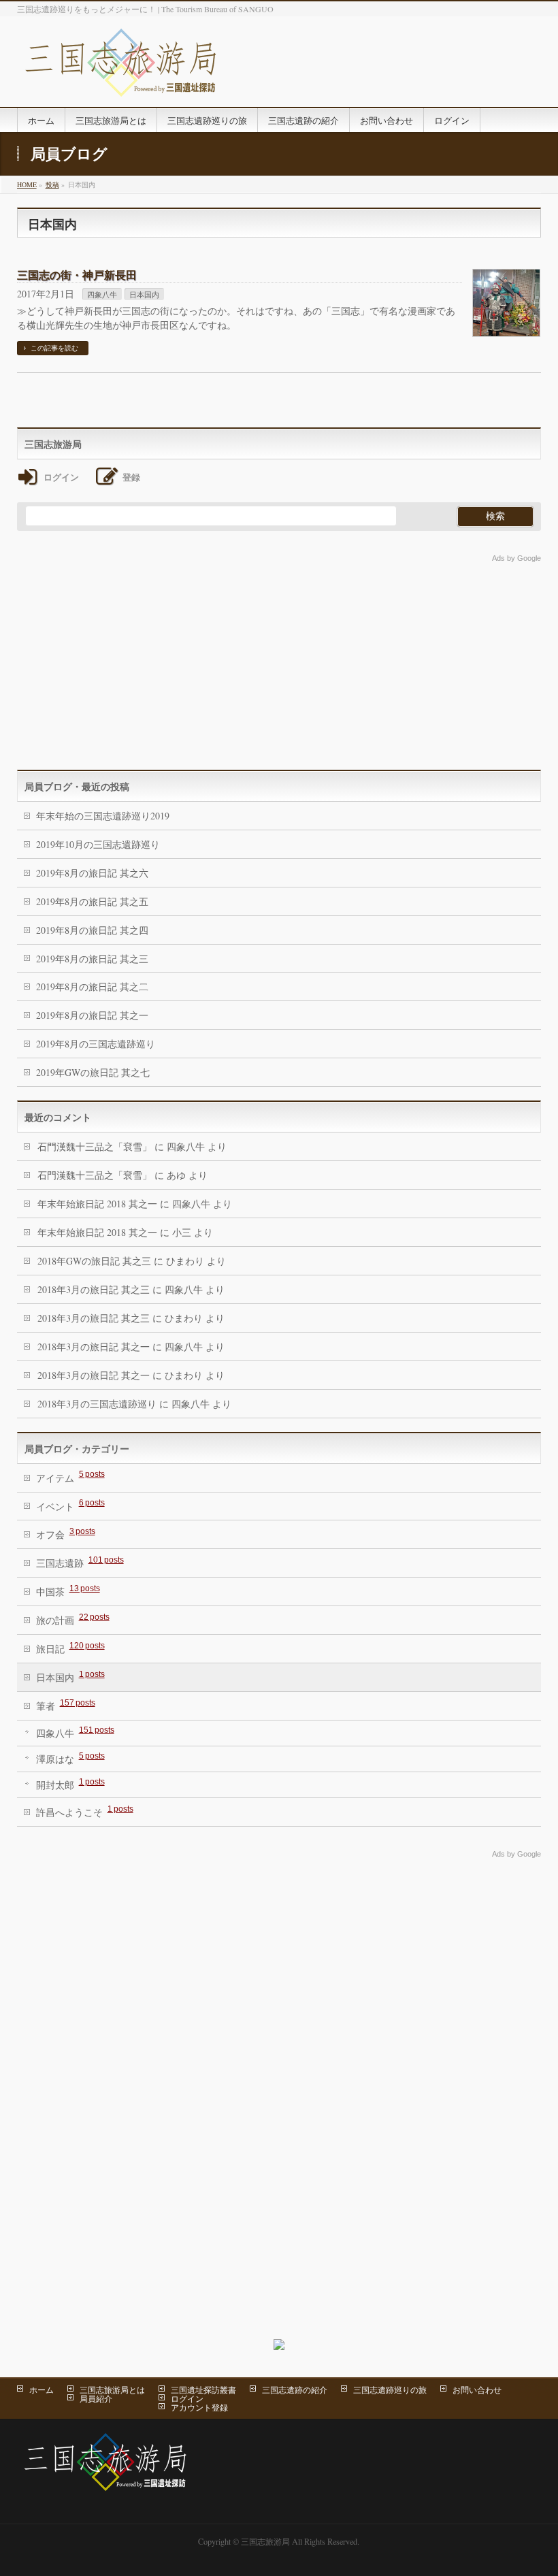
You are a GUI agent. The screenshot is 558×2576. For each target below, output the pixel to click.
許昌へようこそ (85, 1811)
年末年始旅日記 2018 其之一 (97, 1204)
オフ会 (66, 1534)
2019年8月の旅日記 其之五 (92, 901)
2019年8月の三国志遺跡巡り (96, 1044)
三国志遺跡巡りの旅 (390, 2390)
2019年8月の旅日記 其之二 (92, 987)
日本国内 (144, 294)
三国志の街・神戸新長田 (77, 275)
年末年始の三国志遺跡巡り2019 (103, 816)
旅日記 (70, 1648)
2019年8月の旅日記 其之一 (92, 1015)
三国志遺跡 (80, 1562)
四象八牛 (102, 294)
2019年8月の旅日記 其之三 (92, 959)
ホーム (42, 2390)
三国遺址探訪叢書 (203, 2390)
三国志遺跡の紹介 (295, 2390)
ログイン (187, 2398)
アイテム (70, 1477)
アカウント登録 (199, 2407)
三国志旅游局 (265, 2541)
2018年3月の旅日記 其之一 (94, 1347)
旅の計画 (73, 1619)
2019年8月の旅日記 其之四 (92, 930)
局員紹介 (96, 2398)
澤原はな (70, 1758)
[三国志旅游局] (121, 81)
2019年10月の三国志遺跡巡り (98, 844)
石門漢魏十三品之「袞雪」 (95, 1146)
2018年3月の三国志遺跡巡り (97, 1404)
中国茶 (68, 1591)
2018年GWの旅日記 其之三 (94, 1261)
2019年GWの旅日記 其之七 (93, 1072)
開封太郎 (70, 1784)
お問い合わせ (477, 2390)
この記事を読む (54, 348)
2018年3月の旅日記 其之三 (94, 1289)
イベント (70, 1505)
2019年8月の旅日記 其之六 (92, 873)
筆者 (66, 1705)
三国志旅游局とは (112, 2390)
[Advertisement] (279, 661)
